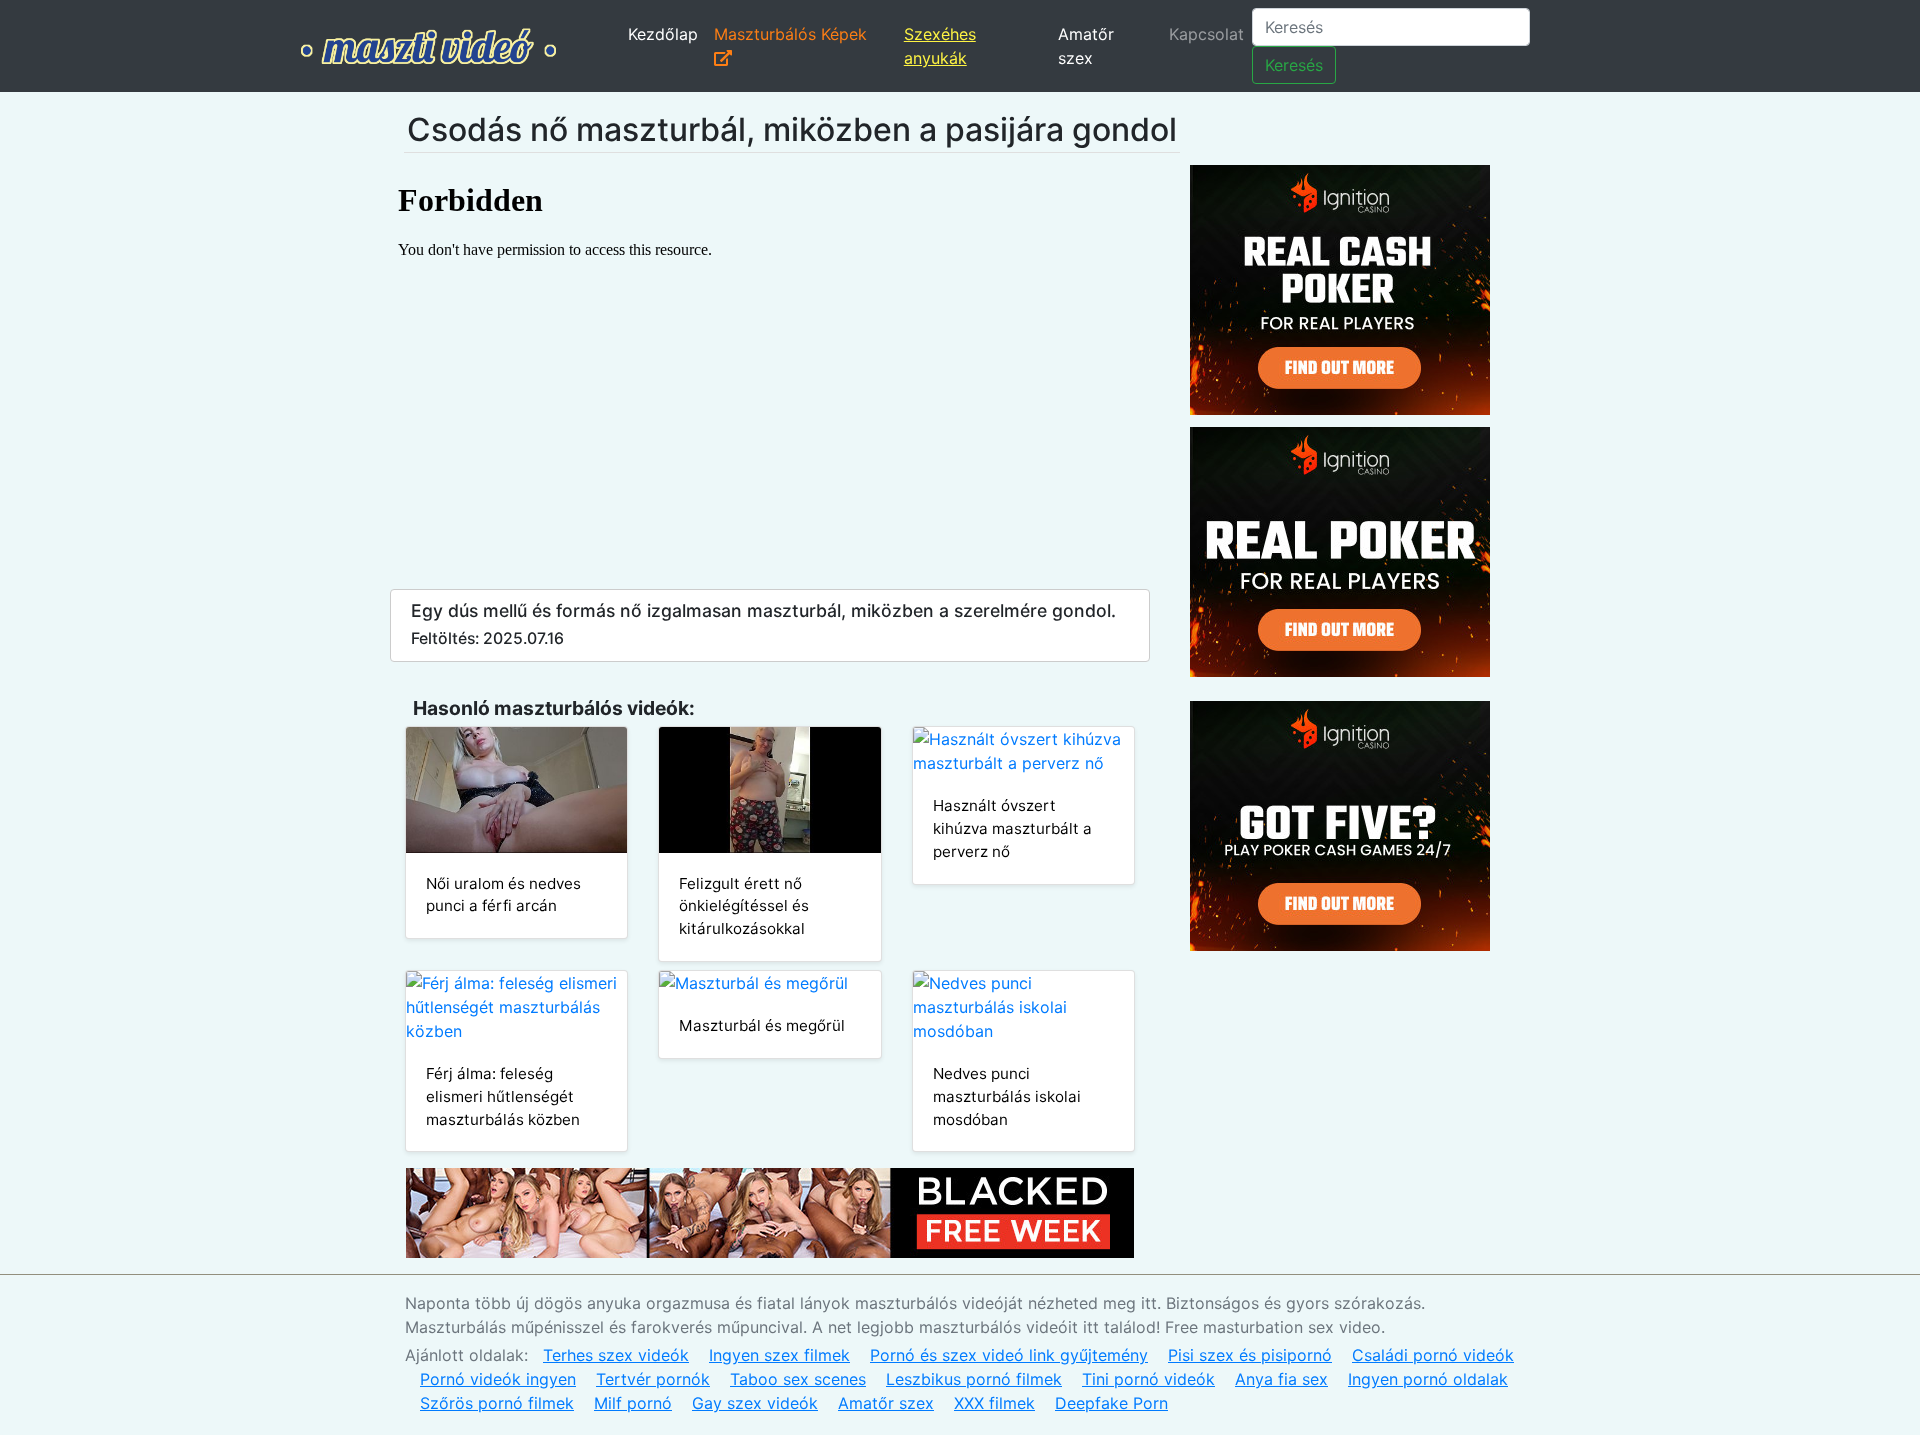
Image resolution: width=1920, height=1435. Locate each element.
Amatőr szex (1086, 46)
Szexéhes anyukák (940, 46)
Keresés (1294, 65)
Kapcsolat (1206, 34)
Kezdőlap (663, 34)
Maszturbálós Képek (790, 34)
